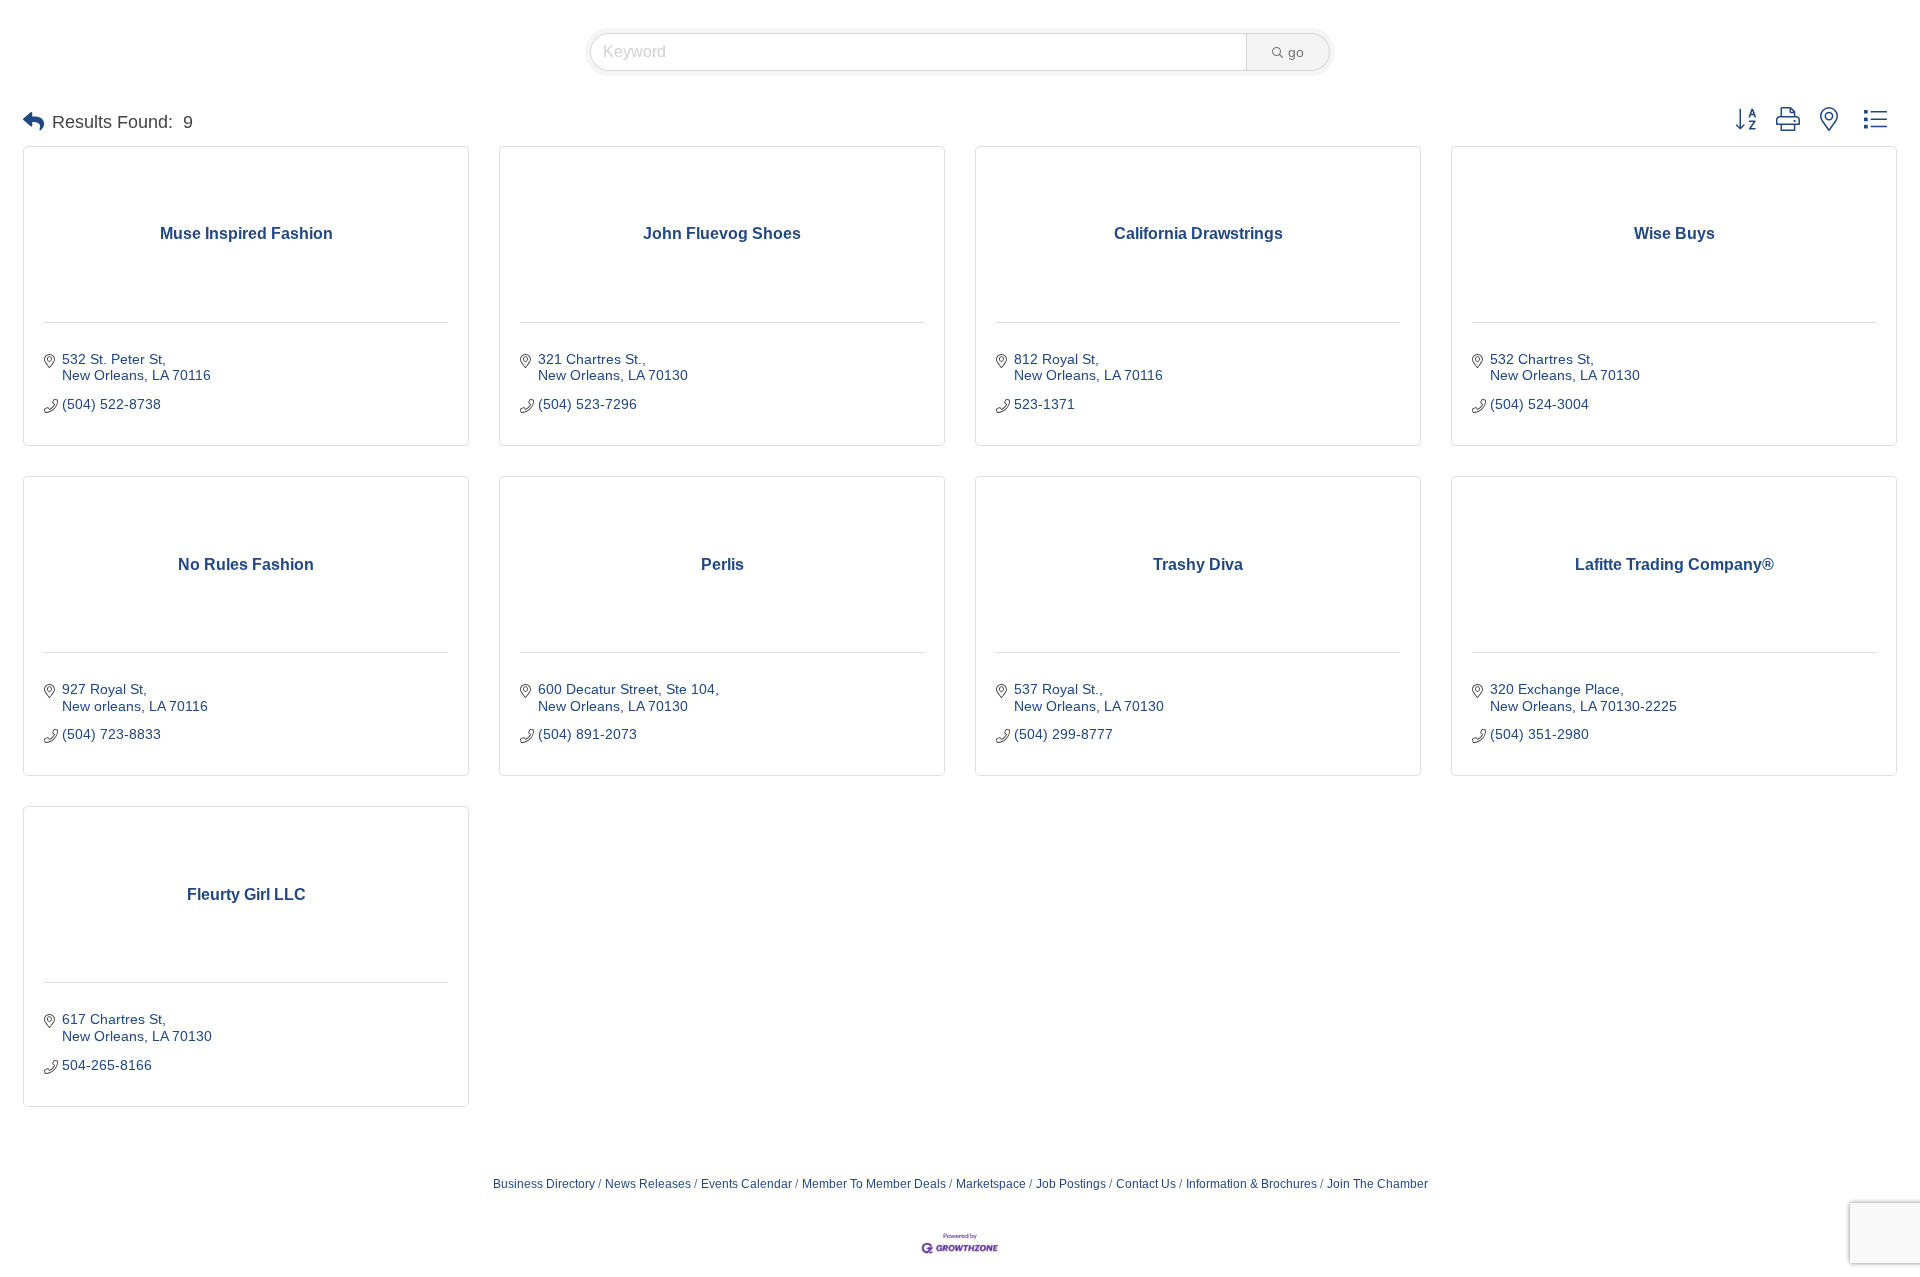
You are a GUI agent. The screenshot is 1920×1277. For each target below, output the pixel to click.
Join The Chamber (1377, 1184)
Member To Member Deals (874, 1184)
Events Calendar (746, 1184)
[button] (33, 122)
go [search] (1296, 52)
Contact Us (1146, 1184)
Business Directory (544, 1184)
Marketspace (991, 1184)
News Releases (648, 1184)
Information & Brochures (1251, 1184)
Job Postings (1071, 1184)
